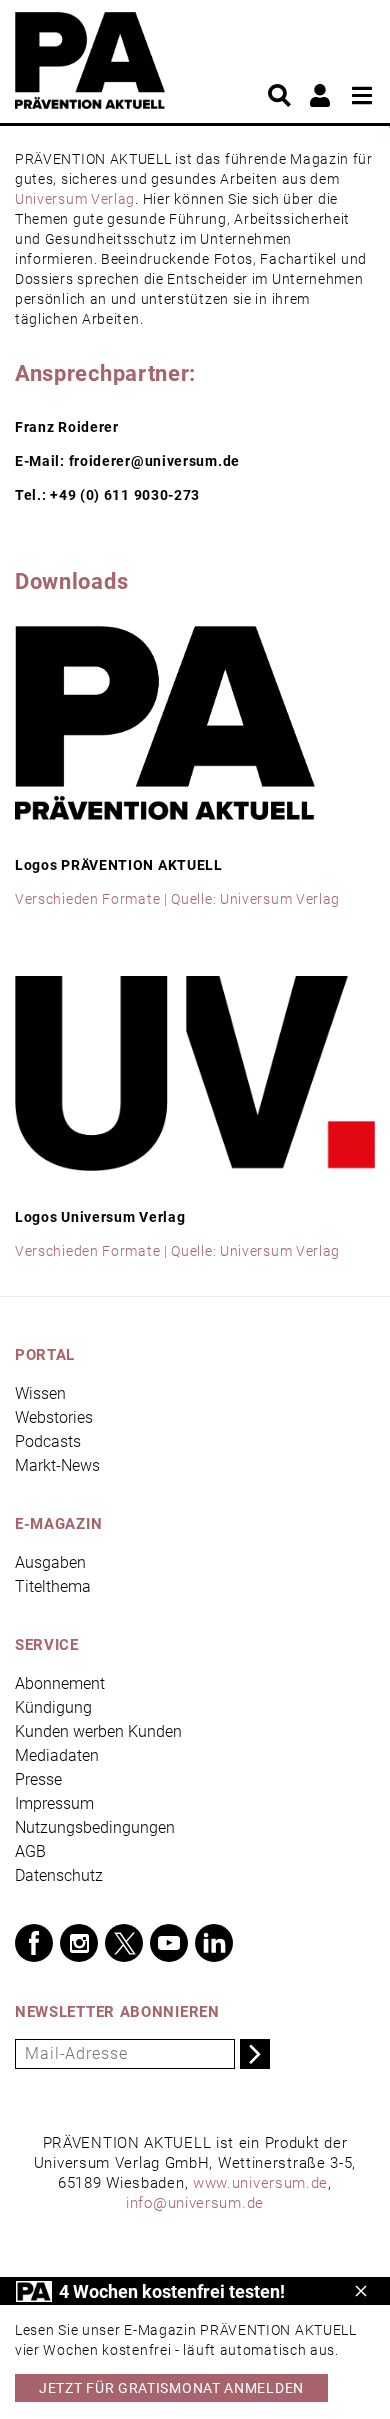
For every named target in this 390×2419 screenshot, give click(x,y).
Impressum (54, 1803)
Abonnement (60, 1683)
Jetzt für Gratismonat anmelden (171, 2388)
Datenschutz (59, 1875)
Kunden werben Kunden (98, 1731)
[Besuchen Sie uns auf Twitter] (124, 1943)
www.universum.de (260, 2183)
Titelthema (53, 1586)
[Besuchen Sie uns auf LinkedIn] (214, 1943)
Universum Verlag (75, 199)
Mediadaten (57, 1755)
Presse (38, 1779)
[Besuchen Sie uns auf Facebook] (34, 1943)
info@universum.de (195, 2203)
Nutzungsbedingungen (95, 1827)
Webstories (54, 1417)
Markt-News (57, 1465)
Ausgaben (50, 1562)
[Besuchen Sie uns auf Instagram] (79, 1943)
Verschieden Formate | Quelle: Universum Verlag (177, 899)
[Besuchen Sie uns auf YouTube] (169, 1943)
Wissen (40, 1393)
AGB (30, 1851)
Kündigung (53, 1707)
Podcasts (48, 1441)
